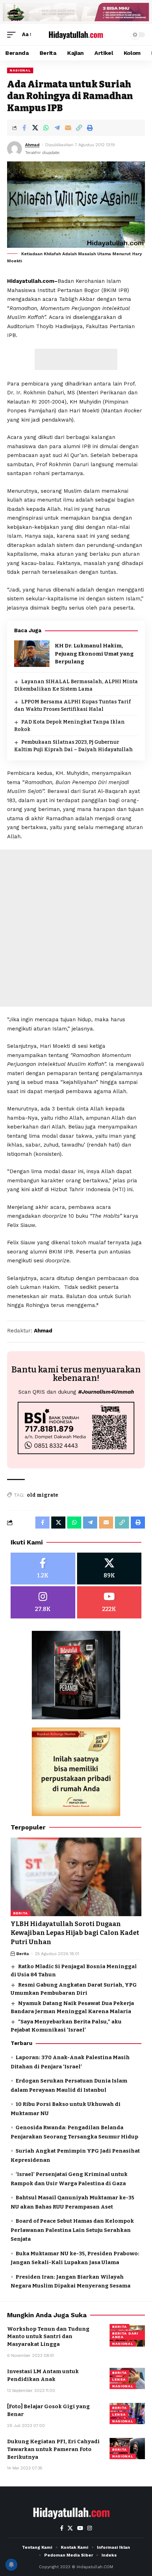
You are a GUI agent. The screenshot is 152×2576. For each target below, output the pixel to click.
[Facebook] (43, 1569)
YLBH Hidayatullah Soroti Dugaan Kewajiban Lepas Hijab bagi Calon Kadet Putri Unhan (75, 1933)
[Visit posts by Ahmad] (14, 149)
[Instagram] (43, 1602)
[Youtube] (109, 1602)
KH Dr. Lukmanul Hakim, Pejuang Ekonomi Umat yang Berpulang (94, 654)
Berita (21, 1913)
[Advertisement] (76, 359)
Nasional (20, 70)
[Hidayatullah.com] (76, 35)
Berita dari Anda (125, 2335)
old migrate (43, 1495)
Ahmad (32, 145)
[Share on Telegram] (57, 128)
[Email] (68, 128)
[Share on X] (35, 128)
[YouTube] (80, 2528)
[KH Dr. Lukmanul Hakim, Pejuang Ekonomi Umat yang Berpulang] (32, 654)
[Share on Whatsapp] (46, 128)
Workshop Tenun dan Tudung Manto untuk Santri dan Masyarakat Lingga (48, 2337)
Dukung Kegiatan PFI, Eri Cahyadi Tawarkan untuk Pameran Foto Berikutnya (53, 2449)
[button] (13, 35)
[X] (109, 1569)
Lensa (119, 2379)
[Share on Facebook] (24, 128)
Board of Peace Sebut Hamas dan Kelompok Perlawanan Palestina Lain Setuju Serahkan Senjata (72, 2230)
